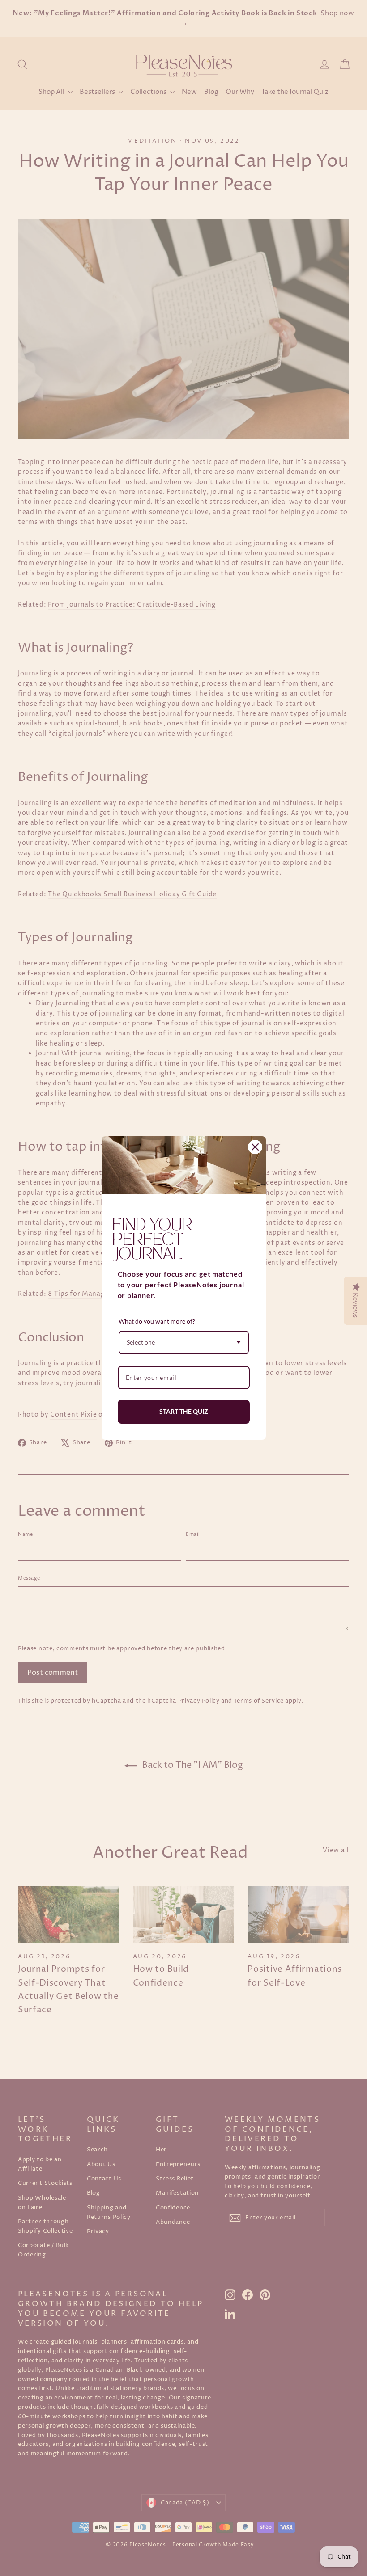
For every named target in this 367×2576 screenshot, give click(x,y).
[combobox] (184, 1343)
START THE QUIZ (184, 1411)
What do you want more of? (157, 1321)
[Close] (255, 1147)
